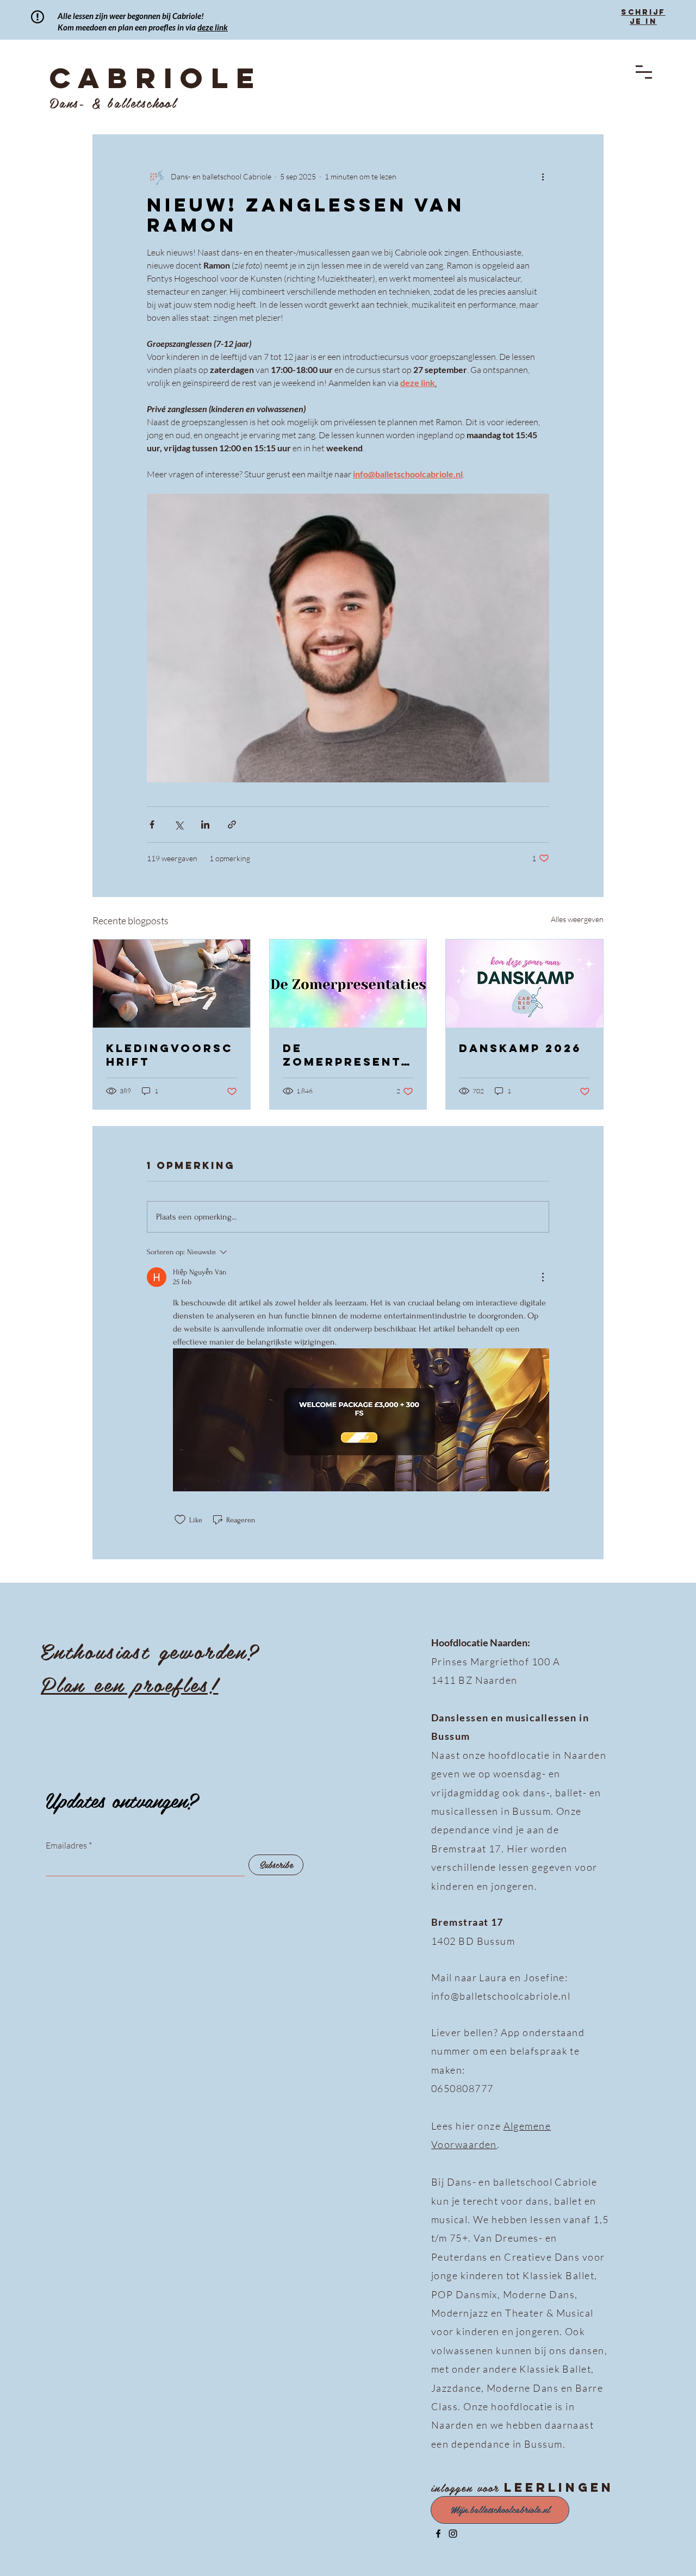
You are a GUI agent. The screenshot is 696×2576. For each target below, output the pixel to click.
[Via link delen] (232, 825)
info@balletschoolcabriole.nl (501, 1996)
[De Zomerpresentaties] (348, 984)
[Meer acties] (543, 176)
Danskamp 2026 (520, 1048)
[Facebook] (438, 2534)
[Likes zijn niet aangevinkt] (180, 1520)
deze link (213, 27)
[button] (644, 72)
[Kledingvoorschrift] (172, 984)
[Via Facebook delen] (152, 825)
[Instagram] (453, 2534)
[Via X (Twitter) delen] (179, 825)
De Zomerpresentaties (347, 1055)
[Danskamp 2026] (524, 984)
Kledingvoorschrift (169, 1055)
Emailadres (66, 1845)
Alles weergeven (577, 919)
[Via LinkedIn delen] (205, 825)
